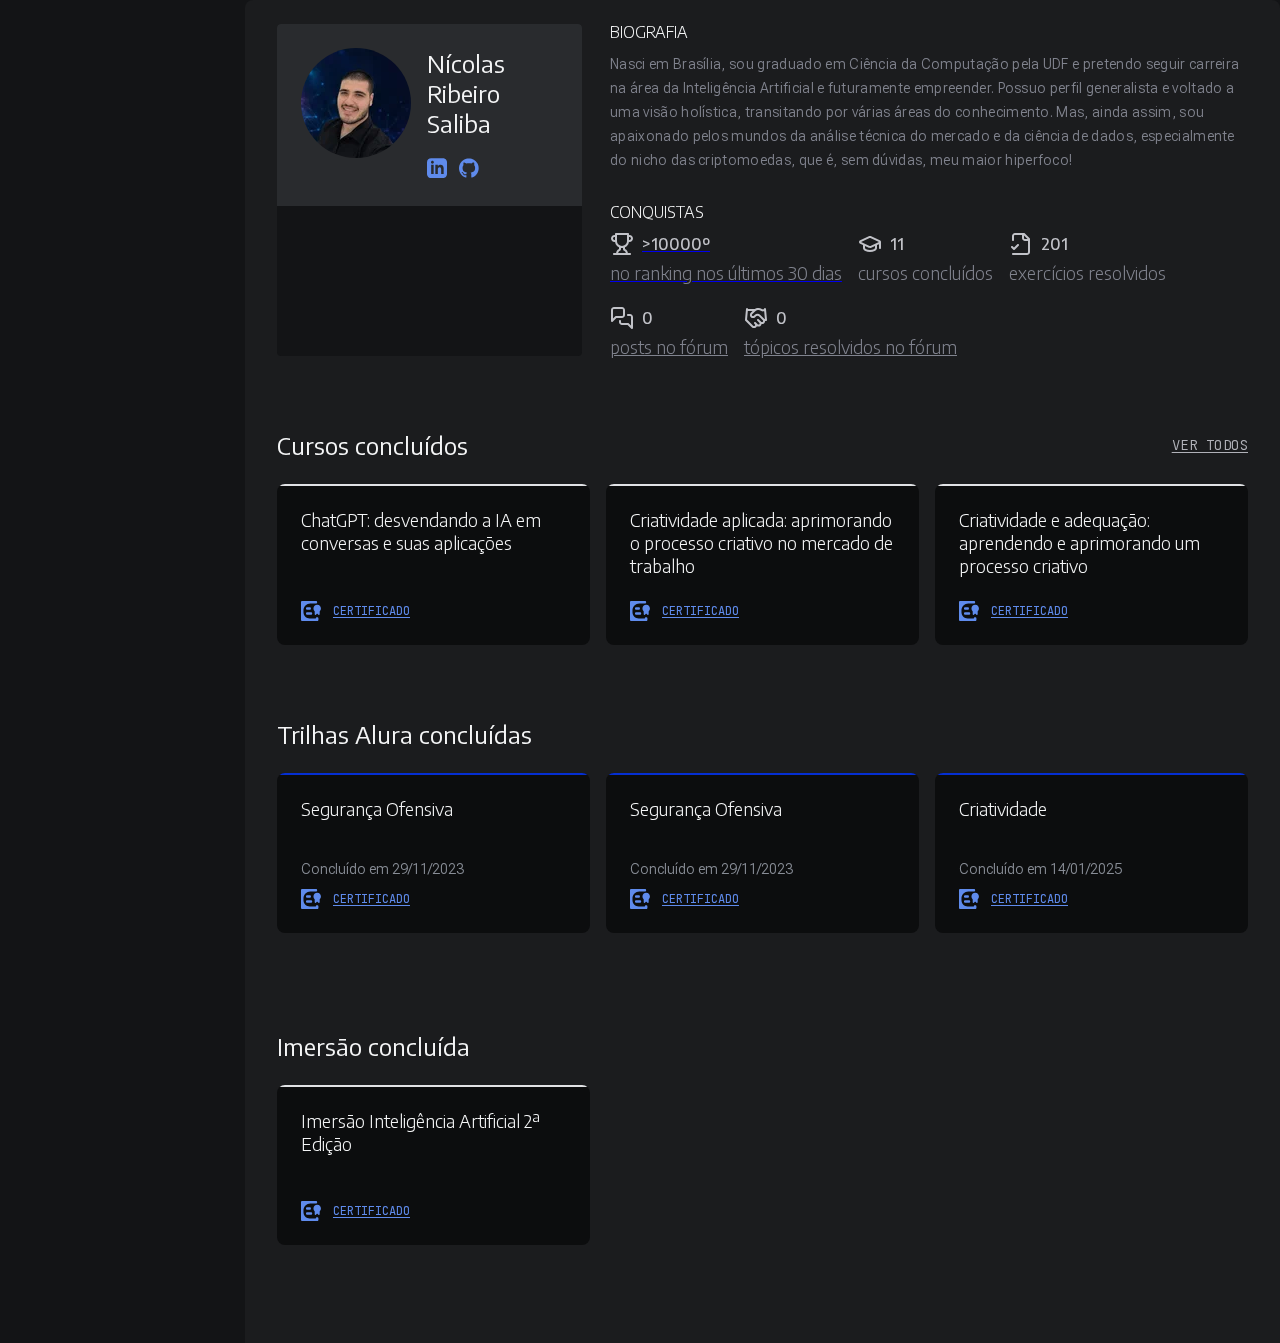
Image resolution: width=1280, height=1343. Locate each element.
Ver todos (1210, 445)
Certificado (371, 611)
